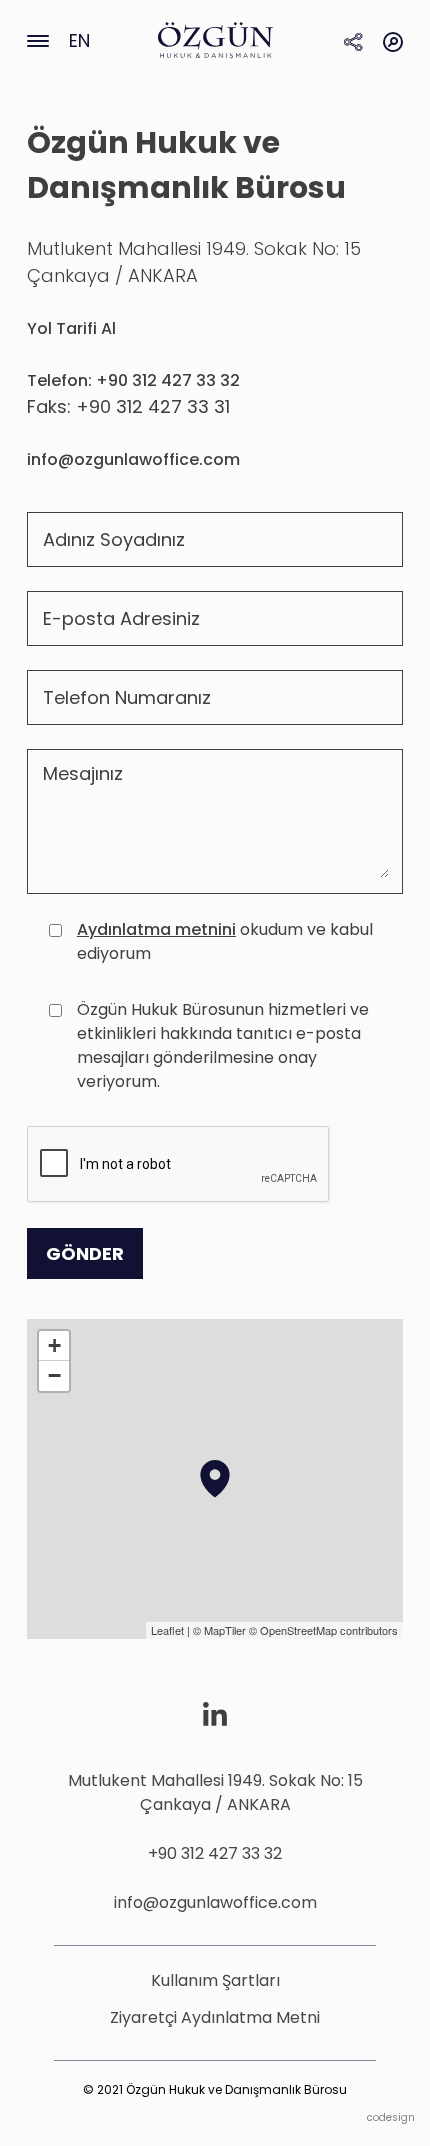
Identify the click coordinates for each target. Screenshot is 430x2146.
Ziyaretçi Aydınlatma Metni (215, 2017)
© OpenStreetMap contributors (323, 1630)
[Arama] (393, 40)
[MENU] (38, 40)
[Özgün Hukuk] (215, 40)
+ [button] (54, 1345)
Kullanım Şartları (215, 1980)
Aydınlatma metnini (156, 929)
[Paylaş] (353, 40)
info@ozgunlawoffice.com (215, 1902)
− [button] (54, 1375)
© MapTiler (219, 1630)
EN (79, 40)
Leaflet (167, 1630)
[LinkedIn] (215, 1714)
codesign (391, 2117)
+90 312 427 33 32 (215, 1853)
